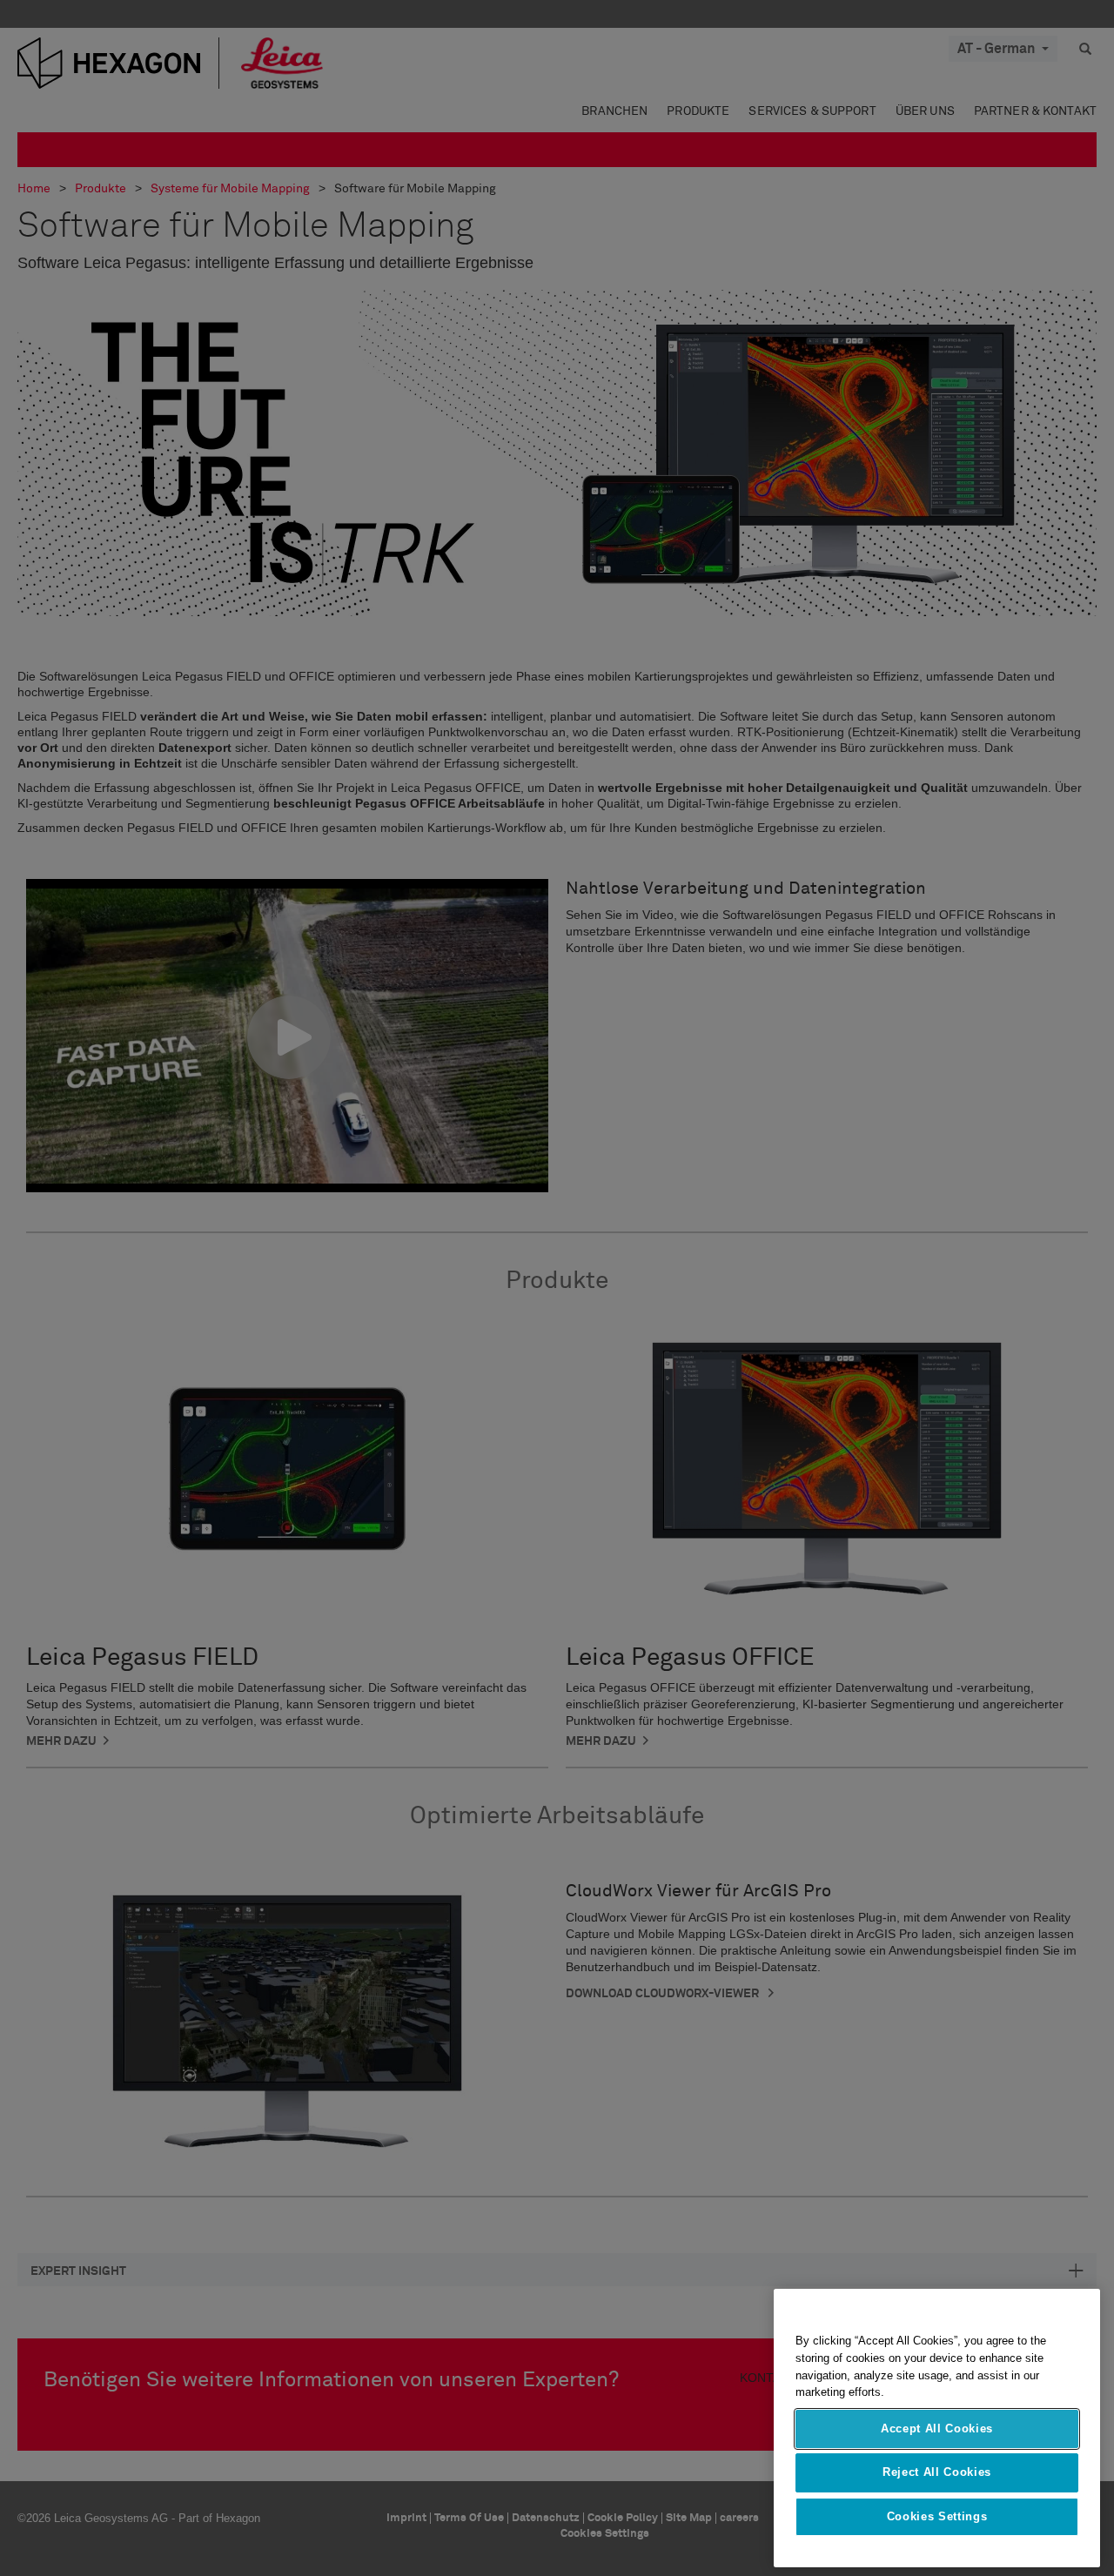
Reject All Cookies (937, 2472)
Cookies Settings (937, 2516)
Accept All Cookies (937, 2428)
